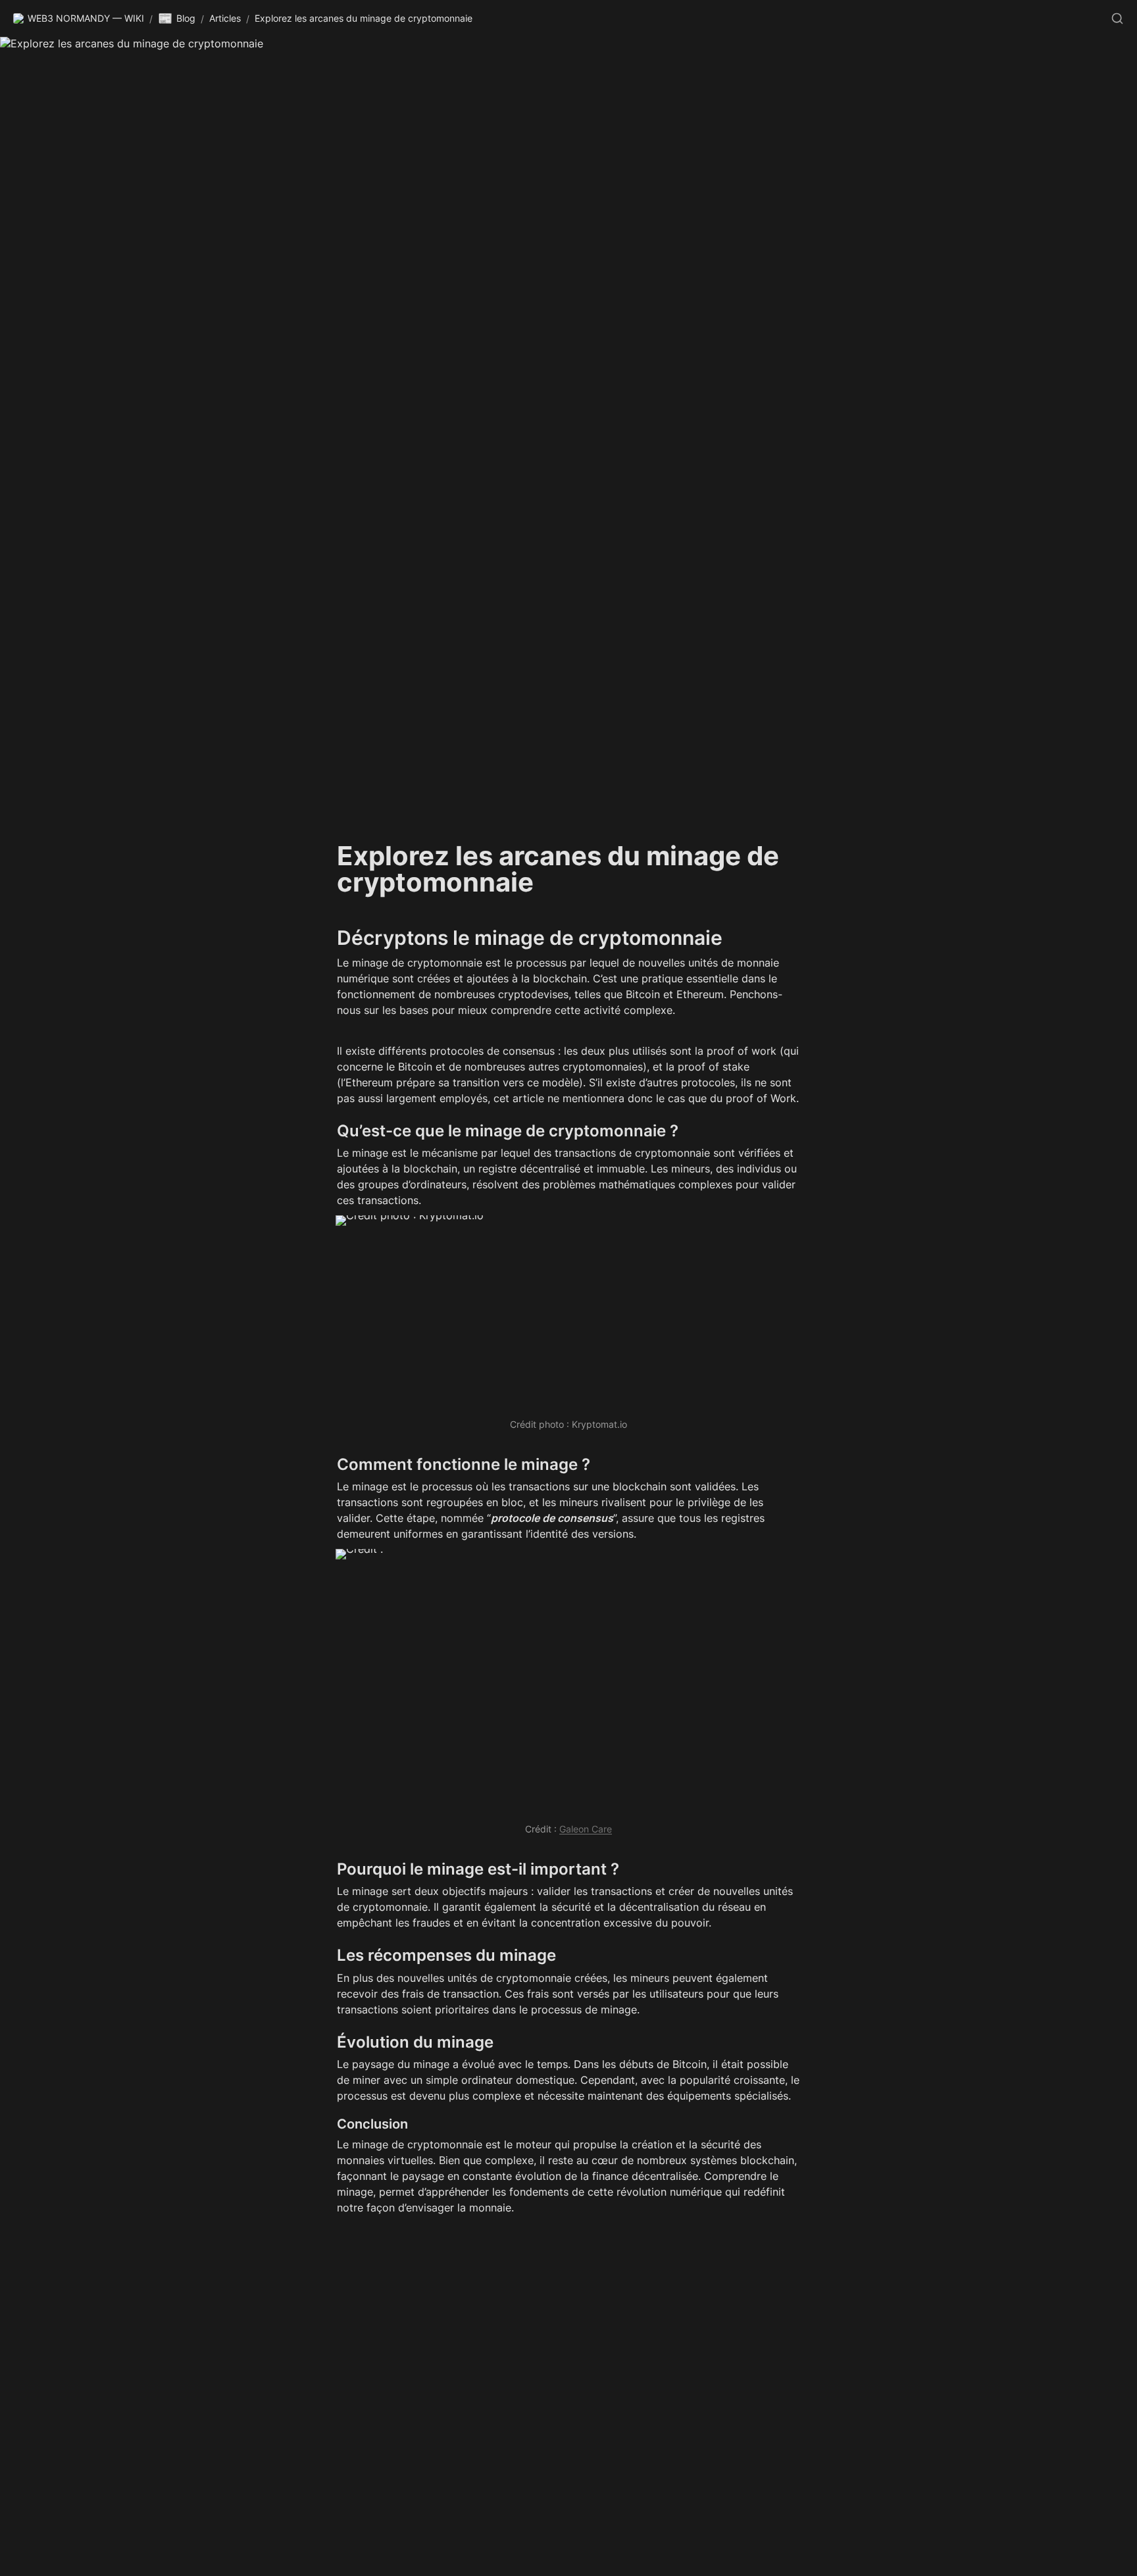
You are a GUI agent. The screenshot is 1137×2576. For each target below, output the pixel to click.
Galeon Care (586, 1829)
